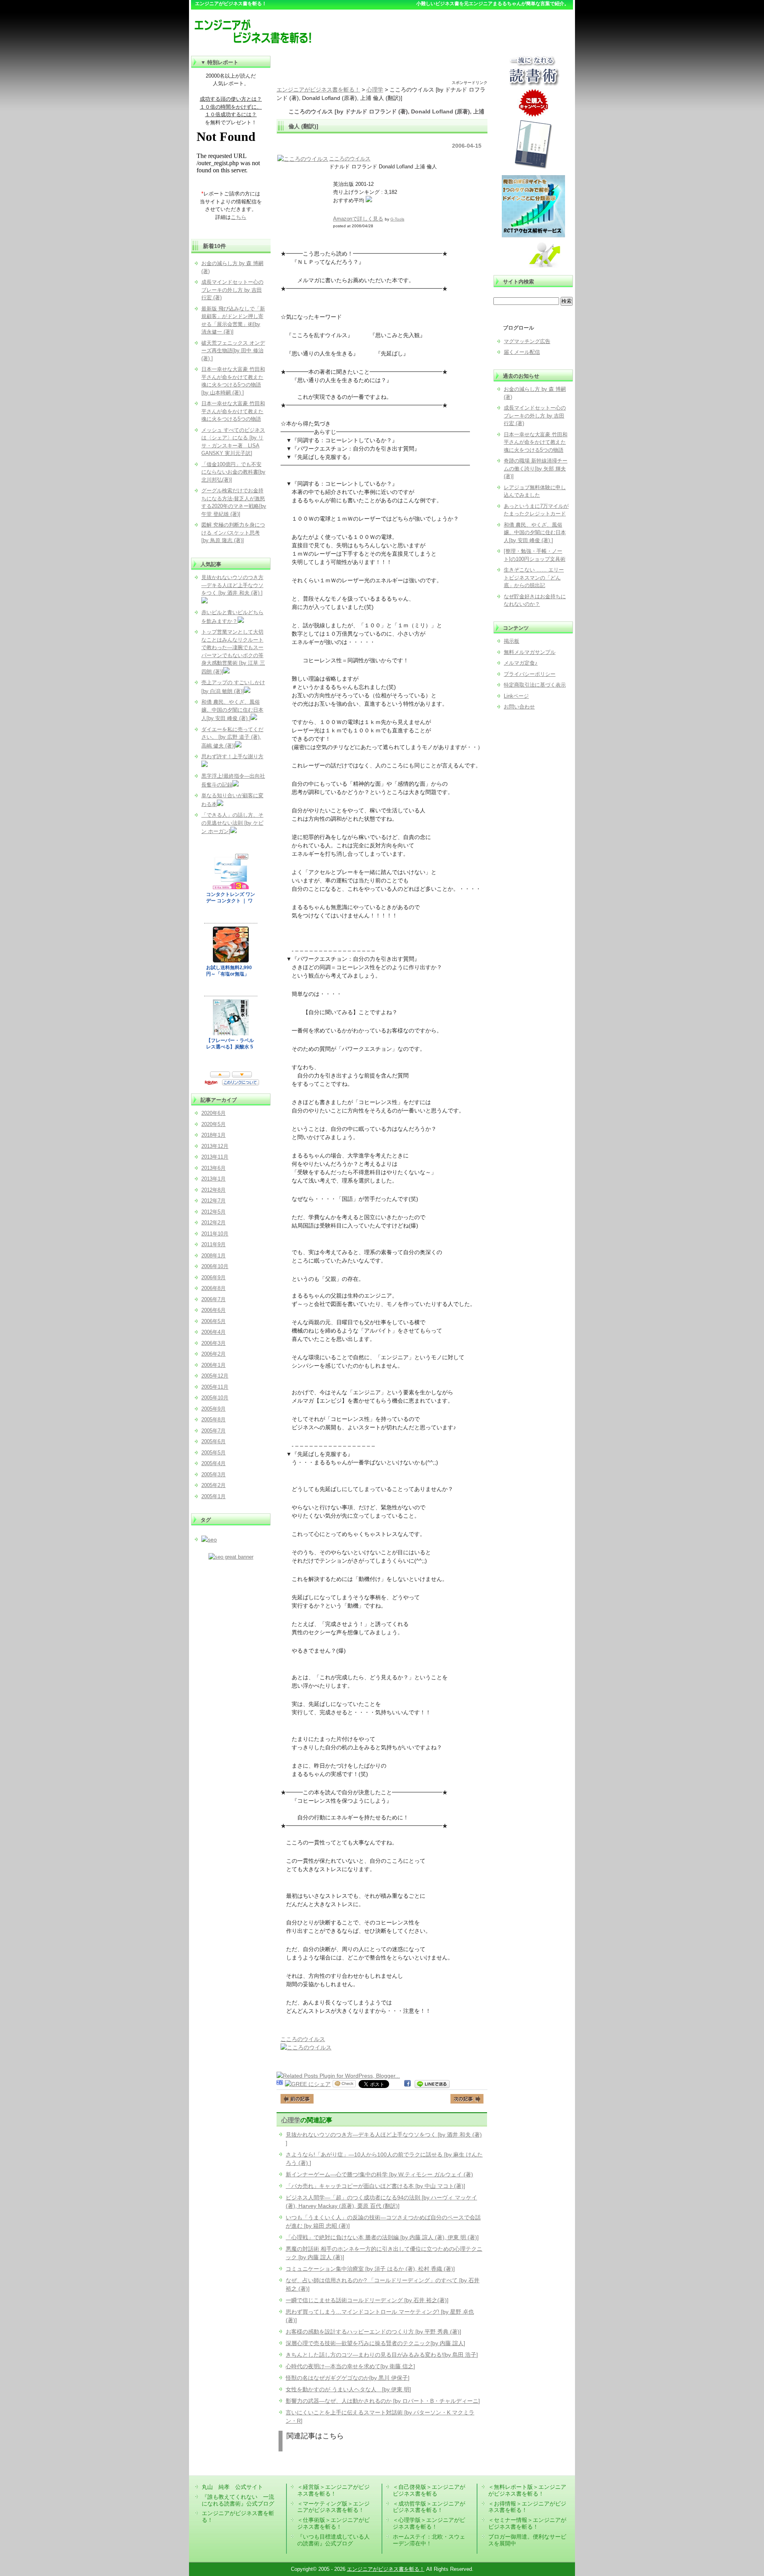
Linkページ (516, 696)
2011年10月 (215, 1234)
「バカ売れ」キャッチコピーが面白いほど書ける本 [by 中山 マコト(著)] (375, 2186)
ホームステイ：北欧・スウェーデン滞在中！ (429, 2540)
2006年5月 (213, 1321)
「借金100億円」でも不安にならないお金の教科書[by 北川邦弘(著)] (233, 472)
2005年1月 (213, 1496)
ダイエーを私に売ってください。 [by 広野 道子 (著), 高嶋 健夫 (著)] (232, 738)
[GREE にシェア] (308, 2084)
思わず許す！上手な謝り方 (232, 756)
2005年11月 (215, 1387)
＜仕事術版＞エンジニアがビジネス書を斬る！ (333, 2523)
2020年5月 (213, 1124)
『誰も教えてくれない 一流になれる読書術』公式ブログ (238, 2500)
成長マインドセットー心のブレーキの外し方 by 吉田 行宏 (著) (535, 416)
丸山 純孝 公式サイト (232, 2487)
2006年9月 (213, 1277)
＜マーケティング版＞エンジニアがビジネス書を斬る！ (333, 2507)
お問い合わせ (519, 707)
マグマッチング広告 (527, 341)
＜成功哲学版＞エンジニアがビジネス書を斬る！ (429, 2507)
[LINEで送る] (432, 2084)
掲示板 (512, 641)
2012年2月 (213, 1223)
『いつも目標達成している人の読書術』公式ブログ (333, 2540)
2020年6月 (213, 1113)
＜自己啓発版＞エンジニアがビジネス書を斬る (429, 2490)
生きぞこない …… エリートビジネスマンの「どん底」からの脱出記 (534, 578)
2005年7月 (213, 1431)
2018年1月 (213, 1135)
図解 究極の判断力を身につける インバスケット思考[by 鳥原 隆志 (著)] (233, 533)
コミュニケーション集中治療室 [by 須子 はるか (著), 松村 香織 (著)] (370, 2269)
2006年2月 (213, 1354)
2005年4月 (213, 1463)
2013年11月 (215, 1157)
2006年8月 (213, 1288)
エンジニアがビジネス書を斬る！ (386, 2569)
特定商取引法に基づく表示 (535, 685)
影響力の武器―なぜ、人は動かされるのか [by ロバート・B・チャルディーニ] (383, 2401)
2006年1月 (213, 1365)
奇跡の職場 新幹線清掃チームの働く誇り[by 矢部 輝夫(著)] (536, 468)
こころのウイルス (350, 159)
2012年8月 (213, 1190)
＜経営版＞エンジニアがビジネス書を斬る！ (333, 2490)
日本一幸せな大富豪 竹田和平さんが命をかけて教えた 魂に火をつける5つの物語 (536, 442)
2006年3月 (213, 1343)
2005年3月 (213, 1474)
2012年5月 (213, 1212)
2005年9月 (213, 1409)
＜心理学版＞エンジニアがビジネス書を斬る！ (429, 2523)
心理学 (291, 2120)
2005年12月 (215, 1376)
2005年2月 (213, 1485)
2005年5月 (213, 1453)
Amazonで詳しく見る (358, 219)
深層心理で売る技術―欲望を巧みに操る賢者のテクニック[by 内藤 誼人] (375, 2343)
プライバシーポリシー (530, 674)
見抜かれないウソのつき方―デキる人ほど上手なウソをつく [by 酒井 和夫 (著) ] (232, 585)
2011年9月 (213, 1244)
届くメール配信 (522, 352)
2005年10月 (215, 1398)
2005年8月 (213, 1420)
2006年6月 (213, 1310)
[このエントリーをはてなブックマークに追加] (280, 2084)
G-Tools (397, 219)
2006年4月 (213, 1332)
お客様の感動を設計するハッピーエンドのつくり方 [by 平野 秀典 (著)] (373, 2332)
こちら (239, 217)
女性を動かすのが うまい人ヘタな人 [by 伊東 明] (348, 2389)
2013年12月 (215, 1146)
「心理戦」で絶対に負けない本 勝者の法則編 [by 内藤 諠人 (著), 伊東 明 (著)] (382, 2237)
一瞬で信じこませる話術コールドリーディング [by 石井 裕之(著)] (367, 2300)
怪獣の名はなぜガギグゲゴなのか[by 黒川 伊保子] (348, 2378)
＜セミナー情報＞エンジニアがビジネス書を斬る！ (527, 2523)
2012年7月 (213, 1201)
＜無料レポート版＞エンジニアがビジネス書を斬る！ (527, 2490)
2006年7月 (213, 1299)
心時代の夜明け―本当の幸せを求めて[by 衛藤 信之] (350, 2366)
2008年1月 (213, 1256)
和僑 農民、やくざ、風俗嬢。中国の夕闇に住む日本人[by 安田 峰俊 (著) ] (535, 533)
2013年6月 (213, 1168)
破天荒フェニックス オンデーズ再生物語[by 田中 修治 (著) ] (233, 351)
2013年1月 (213, 1179)
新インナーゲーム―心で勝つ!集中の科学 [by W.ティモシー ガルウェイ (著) (379, 2174)
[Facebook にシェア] (407, 2084)
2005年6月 (213, 1441)
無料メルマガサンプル (530, 652)
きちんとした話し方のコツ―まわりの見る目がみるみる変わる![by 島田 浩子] (382, 2355)
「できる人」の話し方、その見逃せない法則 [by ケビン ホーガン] (232, 823)
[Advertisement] (382, 68)
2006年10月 (215, 1266)
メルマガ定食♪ (521, 663)
